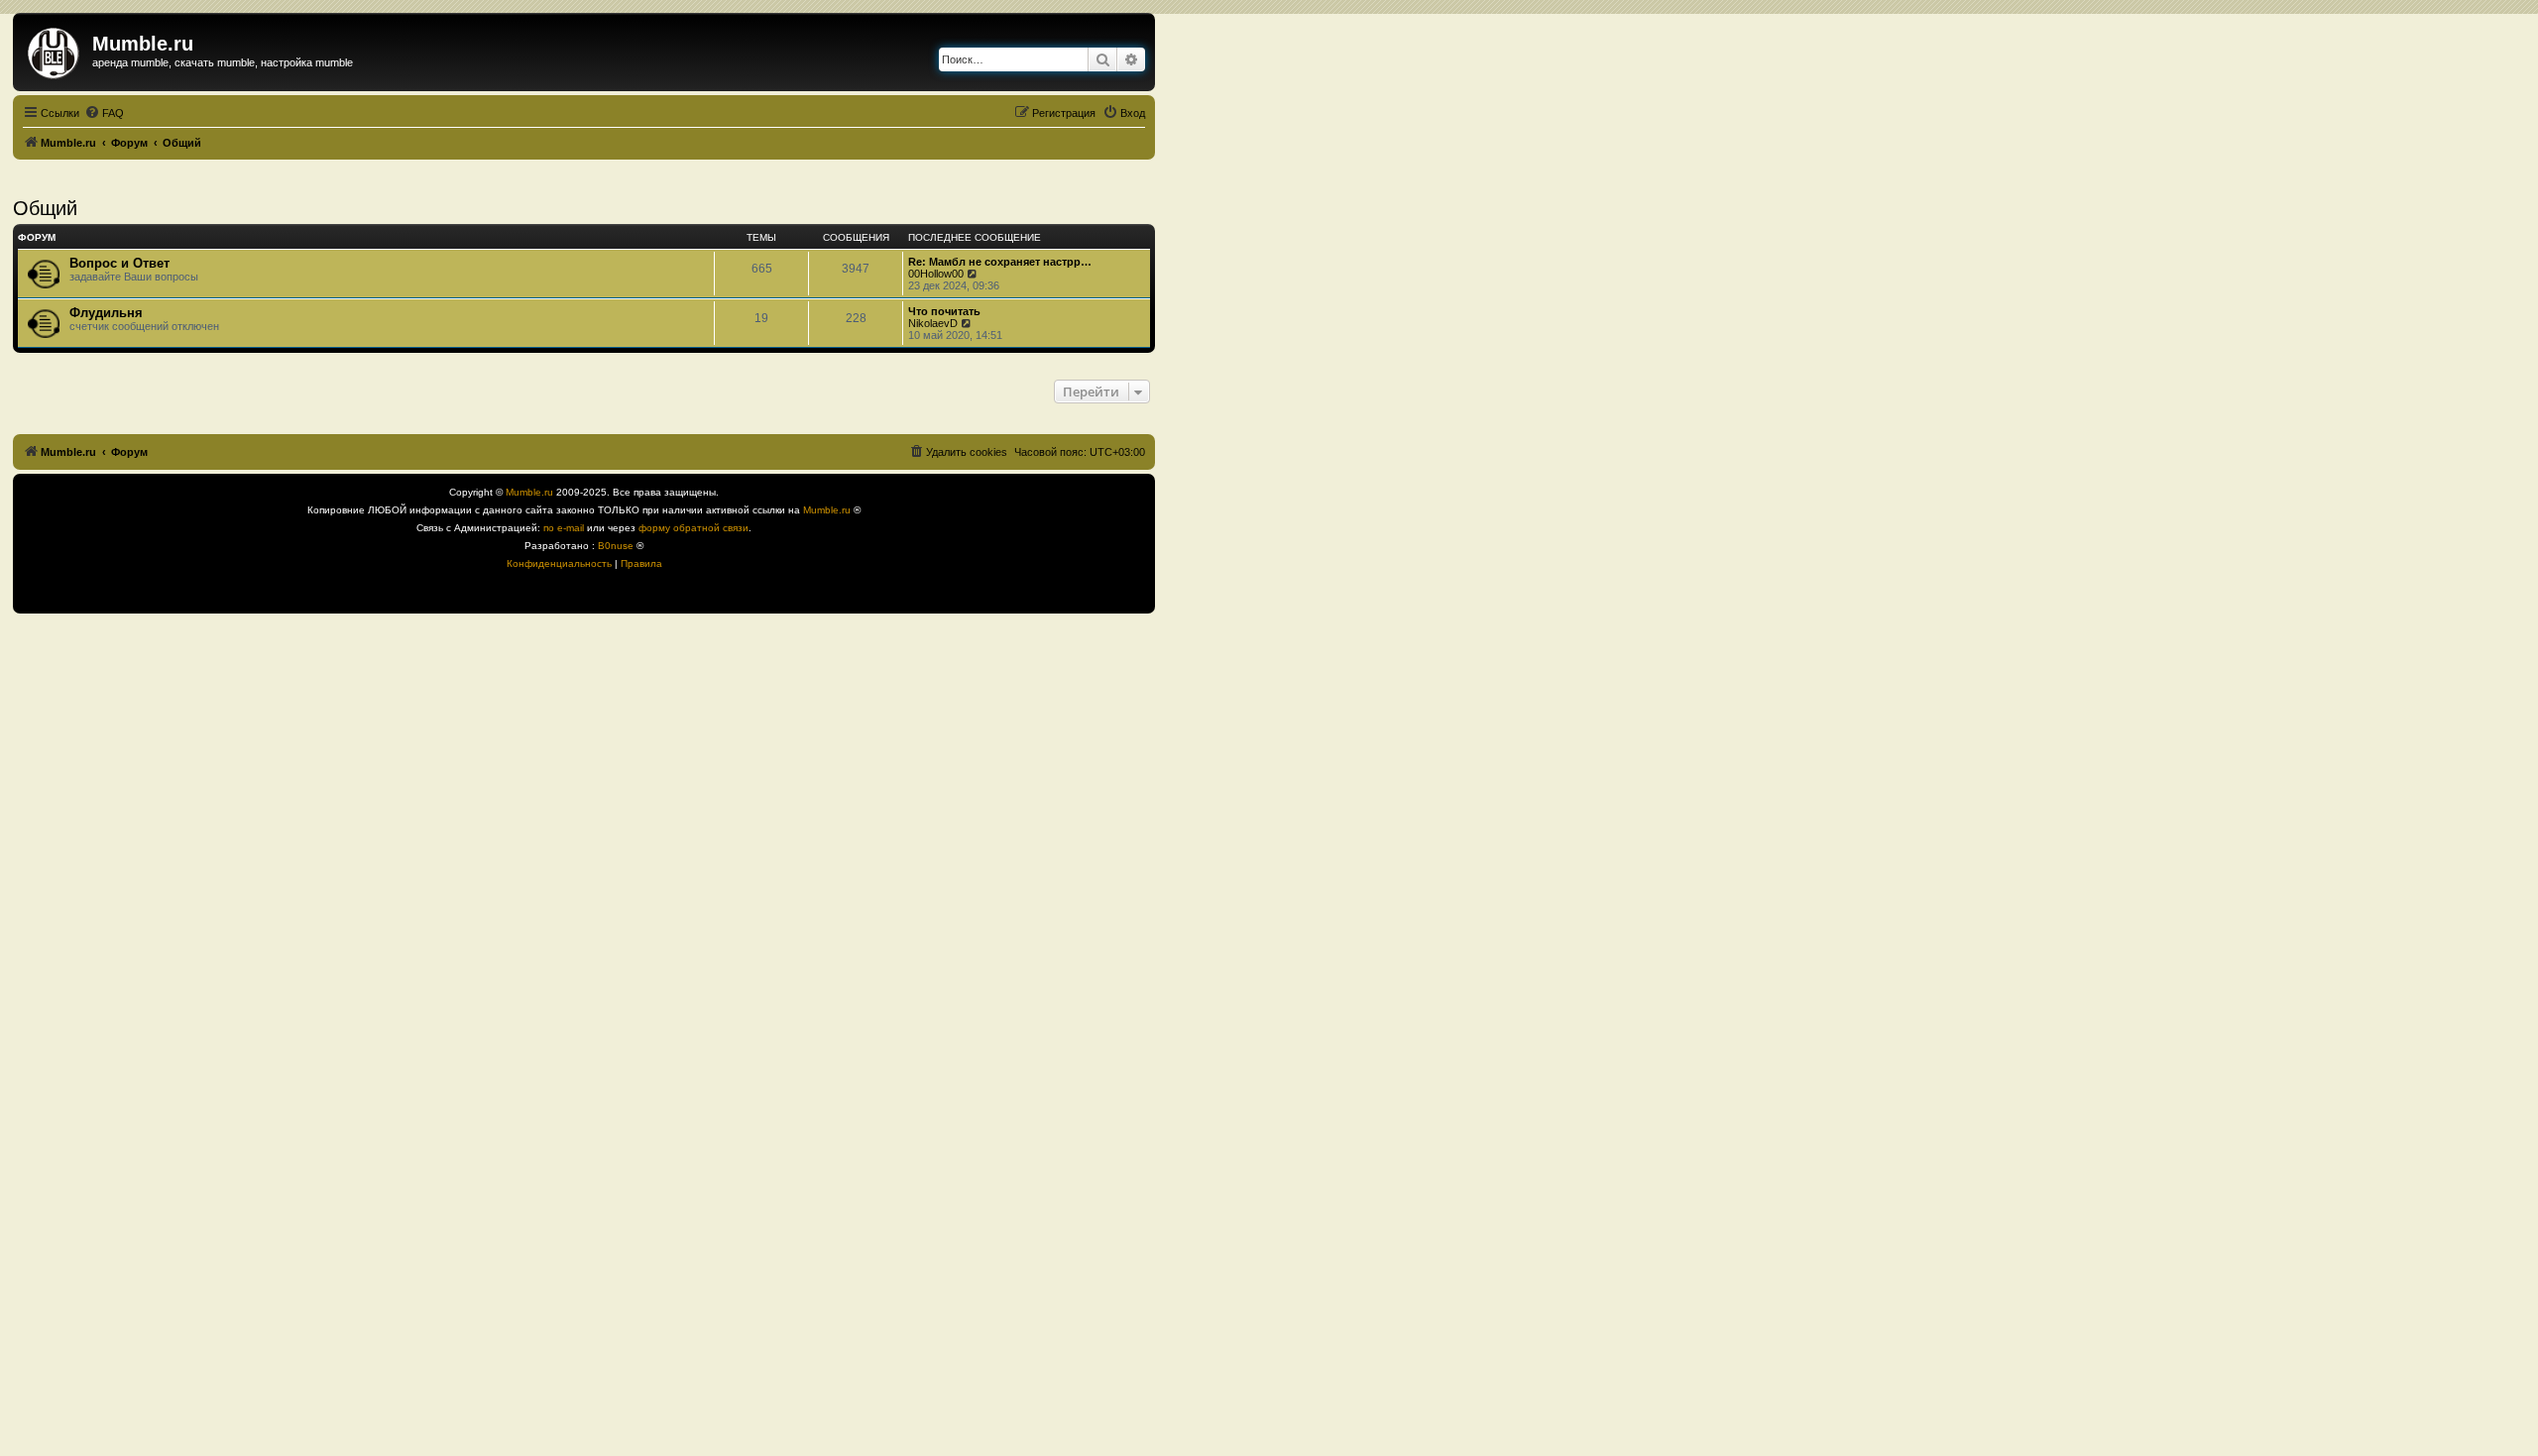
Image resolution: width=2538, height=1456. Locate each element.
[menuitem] (104, 113)
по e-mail (564, 528)
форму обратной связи (693, 528)
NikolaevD (933, 323)
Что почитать (944, 311)
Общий (45, 208)
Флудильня (106, 313)
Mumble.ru (529, 492)
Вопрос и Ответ (119, 263)
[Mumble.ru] (55, 50)
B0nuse (616, 546)
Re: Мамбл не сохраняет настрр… (1000, 262)
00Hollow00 (936, 274)
